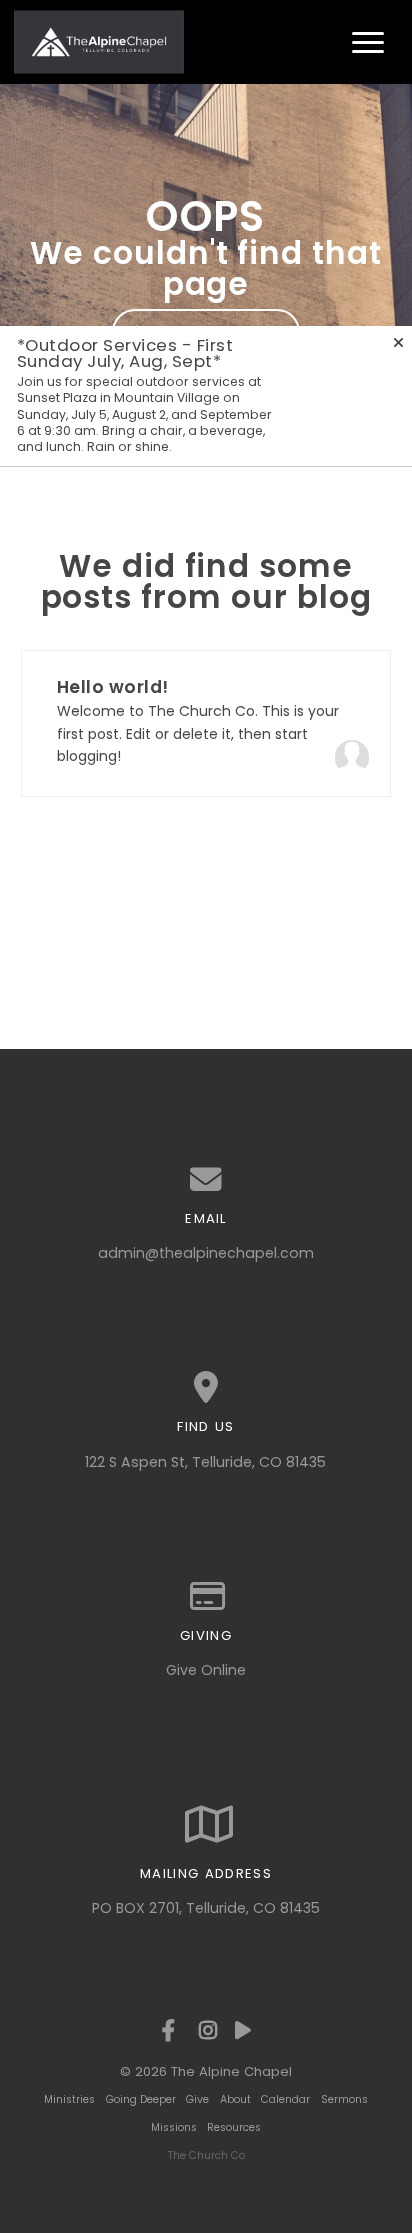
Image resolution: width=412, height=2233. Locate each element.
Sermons (344, 2099)
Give (197, 2099)
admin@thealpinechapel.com (206, 1253)
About (235, 2099)
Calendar (285, 2099)
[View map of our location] (206, 1388)
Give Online (206, 1670)
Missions (174, 2127)
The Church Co (206, 2155)
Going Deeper (141, 2099)
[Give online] (206, 1597)
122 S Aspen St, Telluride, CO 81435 (205, 1462)
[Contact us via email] (206, 1180)
